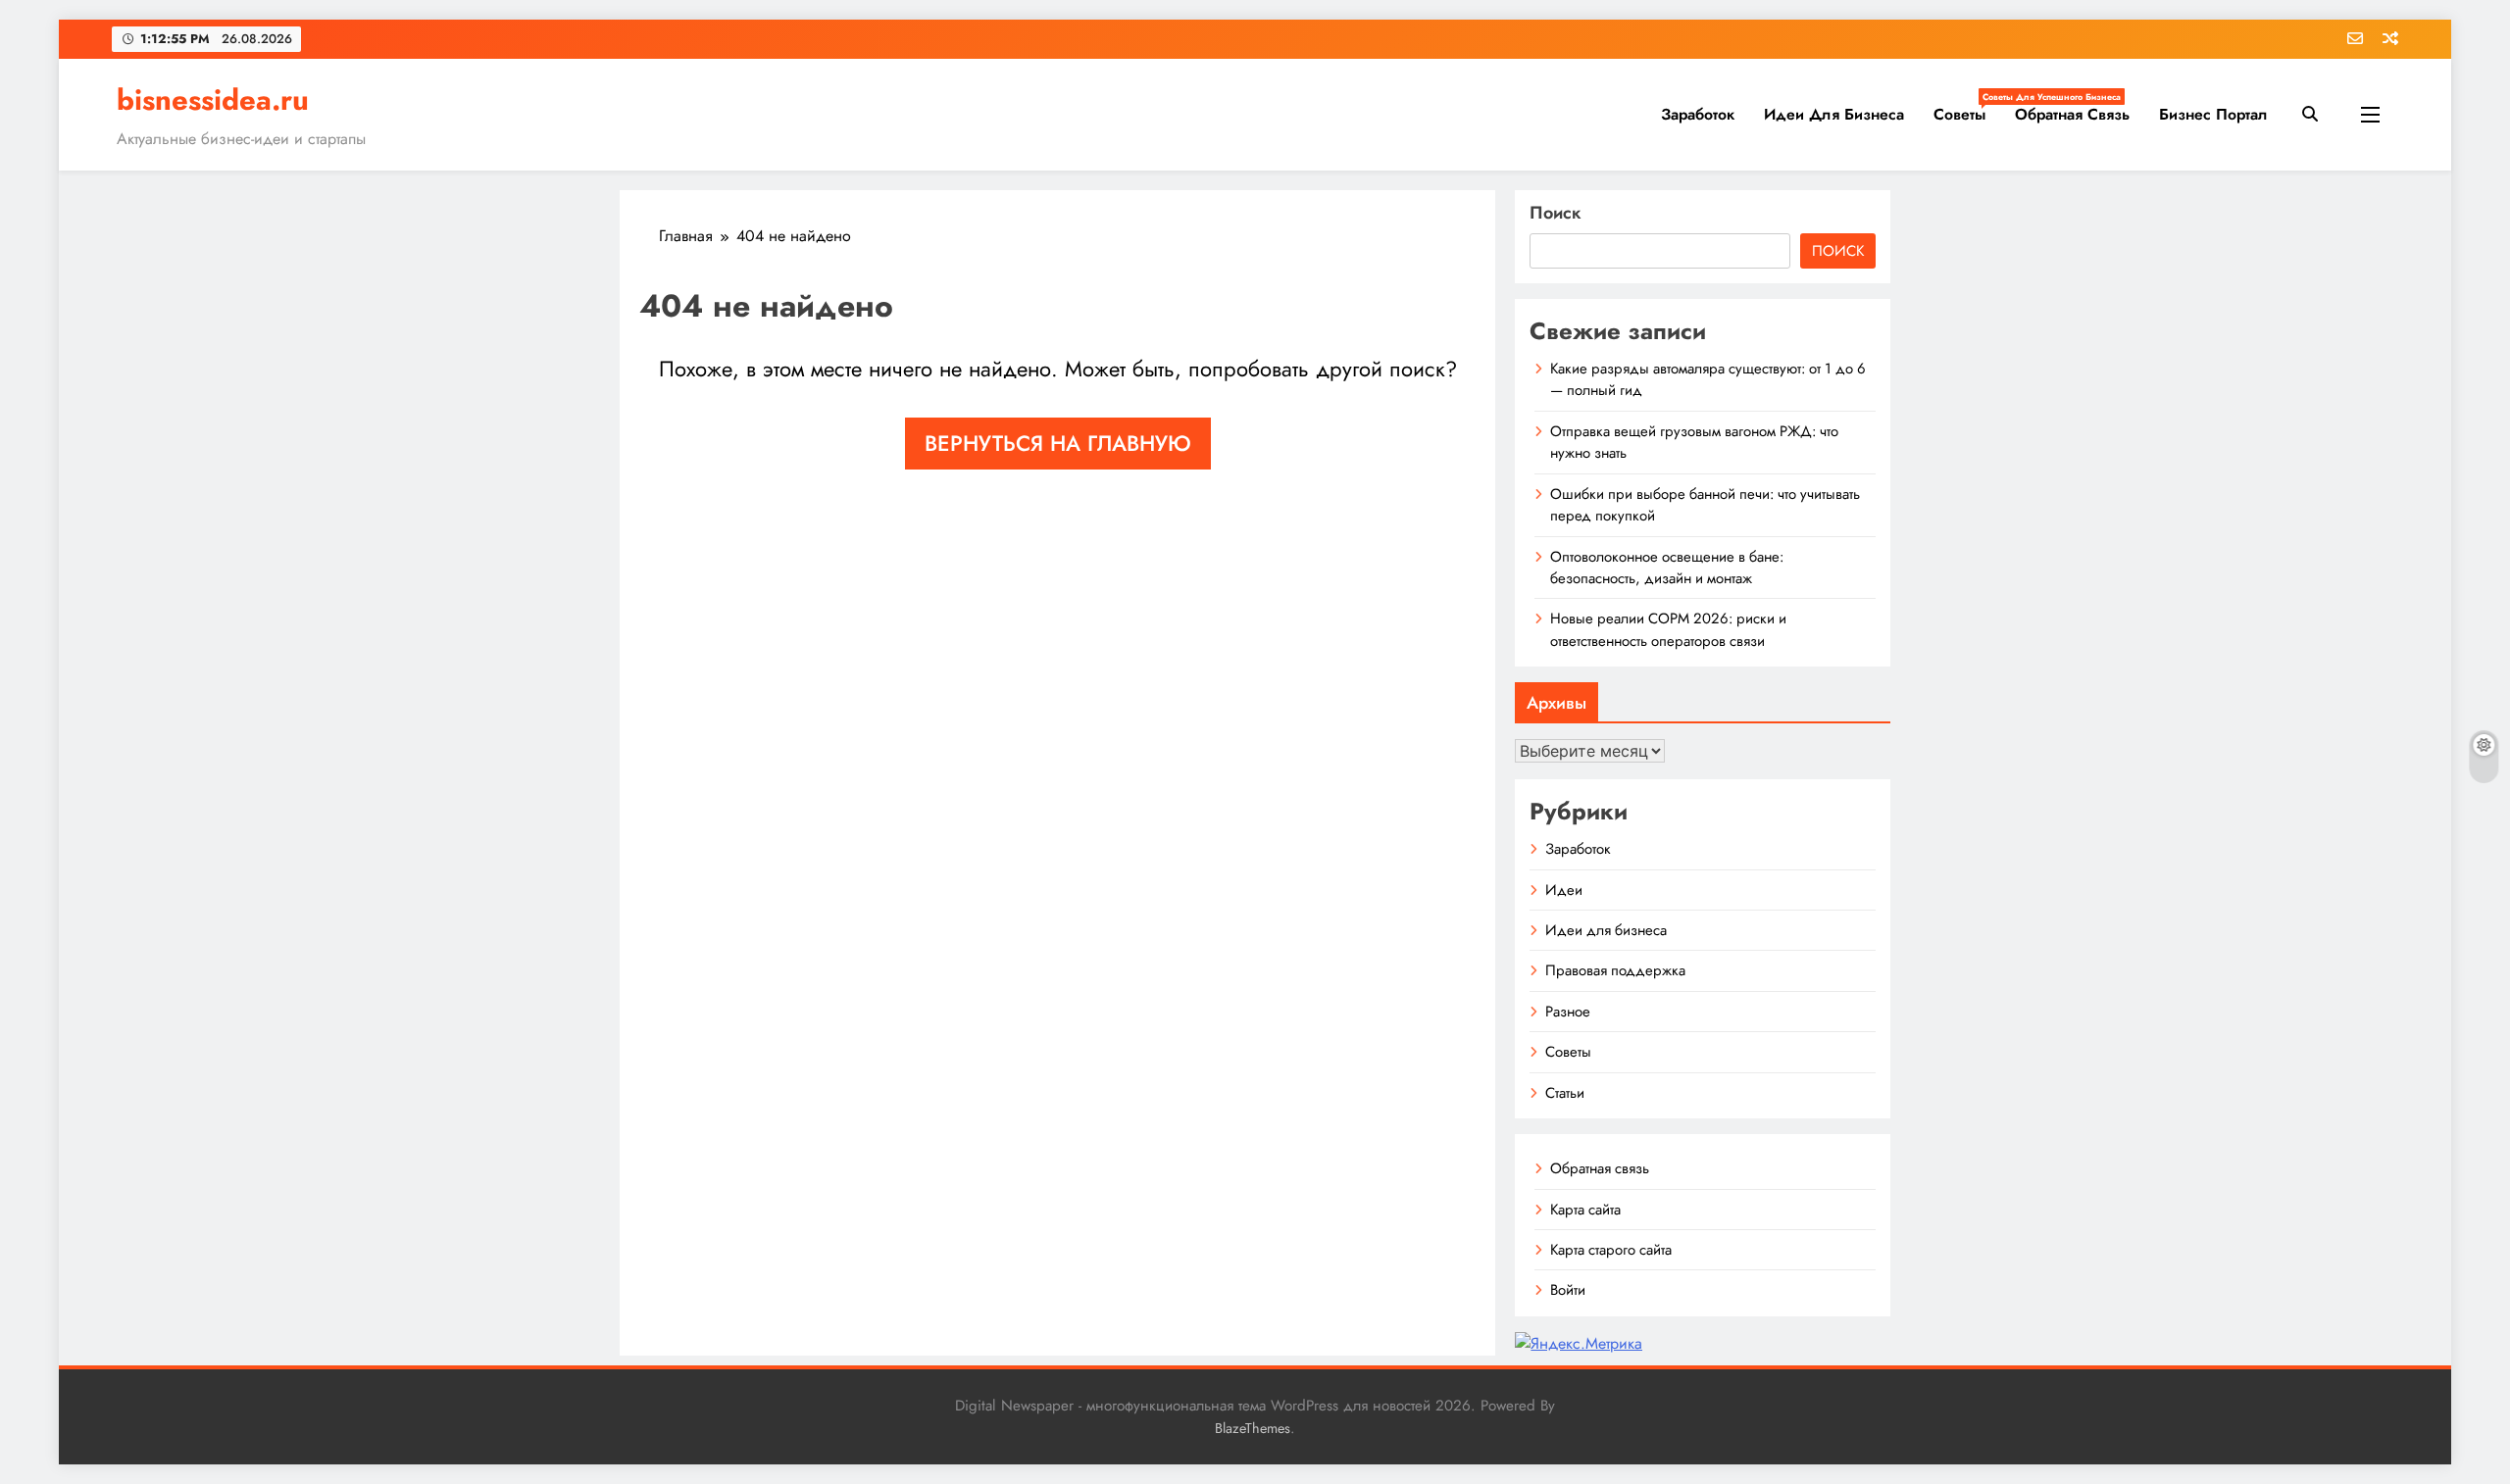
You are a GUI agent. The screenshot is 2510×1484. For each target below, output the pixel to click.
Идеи (1564, 890)
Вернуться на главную (1058, 443)
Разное (1568, 1012)
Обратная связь (2072, 114)
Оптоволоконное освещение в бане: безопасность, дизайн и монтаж (1667, 568)
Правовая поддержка (1615, 970)
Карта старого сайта (1611, 1250)
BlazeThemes (1253, 1428)
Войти (1568, 1290)
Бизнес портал (2213, 114)
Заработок (1698, 114)
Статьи (1565, 1093)
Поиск (1556, 213)
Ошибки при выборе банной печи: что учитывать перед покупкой (1705, 505)
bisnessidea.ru (213, 100)
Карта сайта (1585, 1210)
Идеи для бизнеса (1834, 114)
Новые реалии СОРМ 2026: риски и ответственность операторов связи (1668, 629)
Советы (1967, 108)
